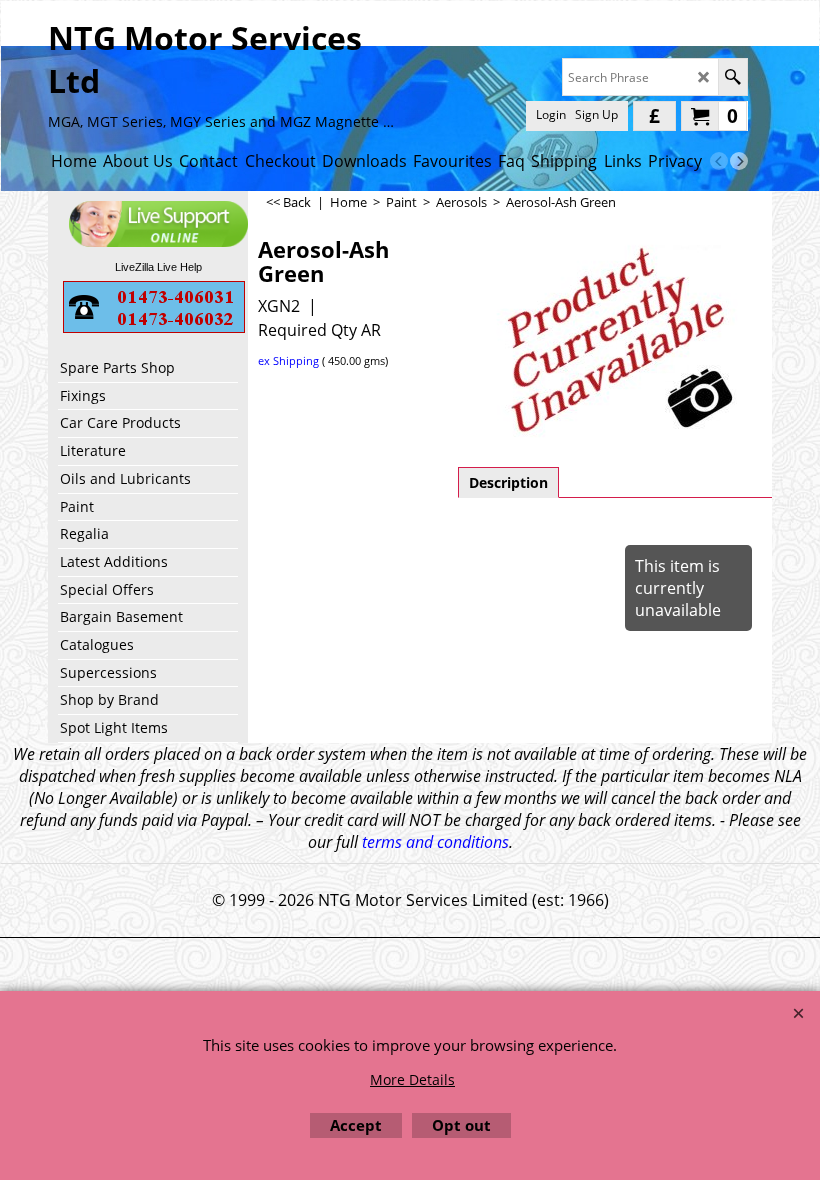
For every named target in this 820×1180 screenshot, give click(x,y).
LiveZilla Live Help (158, 267)
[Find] (732, 77)
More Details (412, 1079)
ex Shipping (288, 360)
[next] (739, 161)
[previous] (719, 161)
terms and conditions (435, 842)
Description (508, 482)
